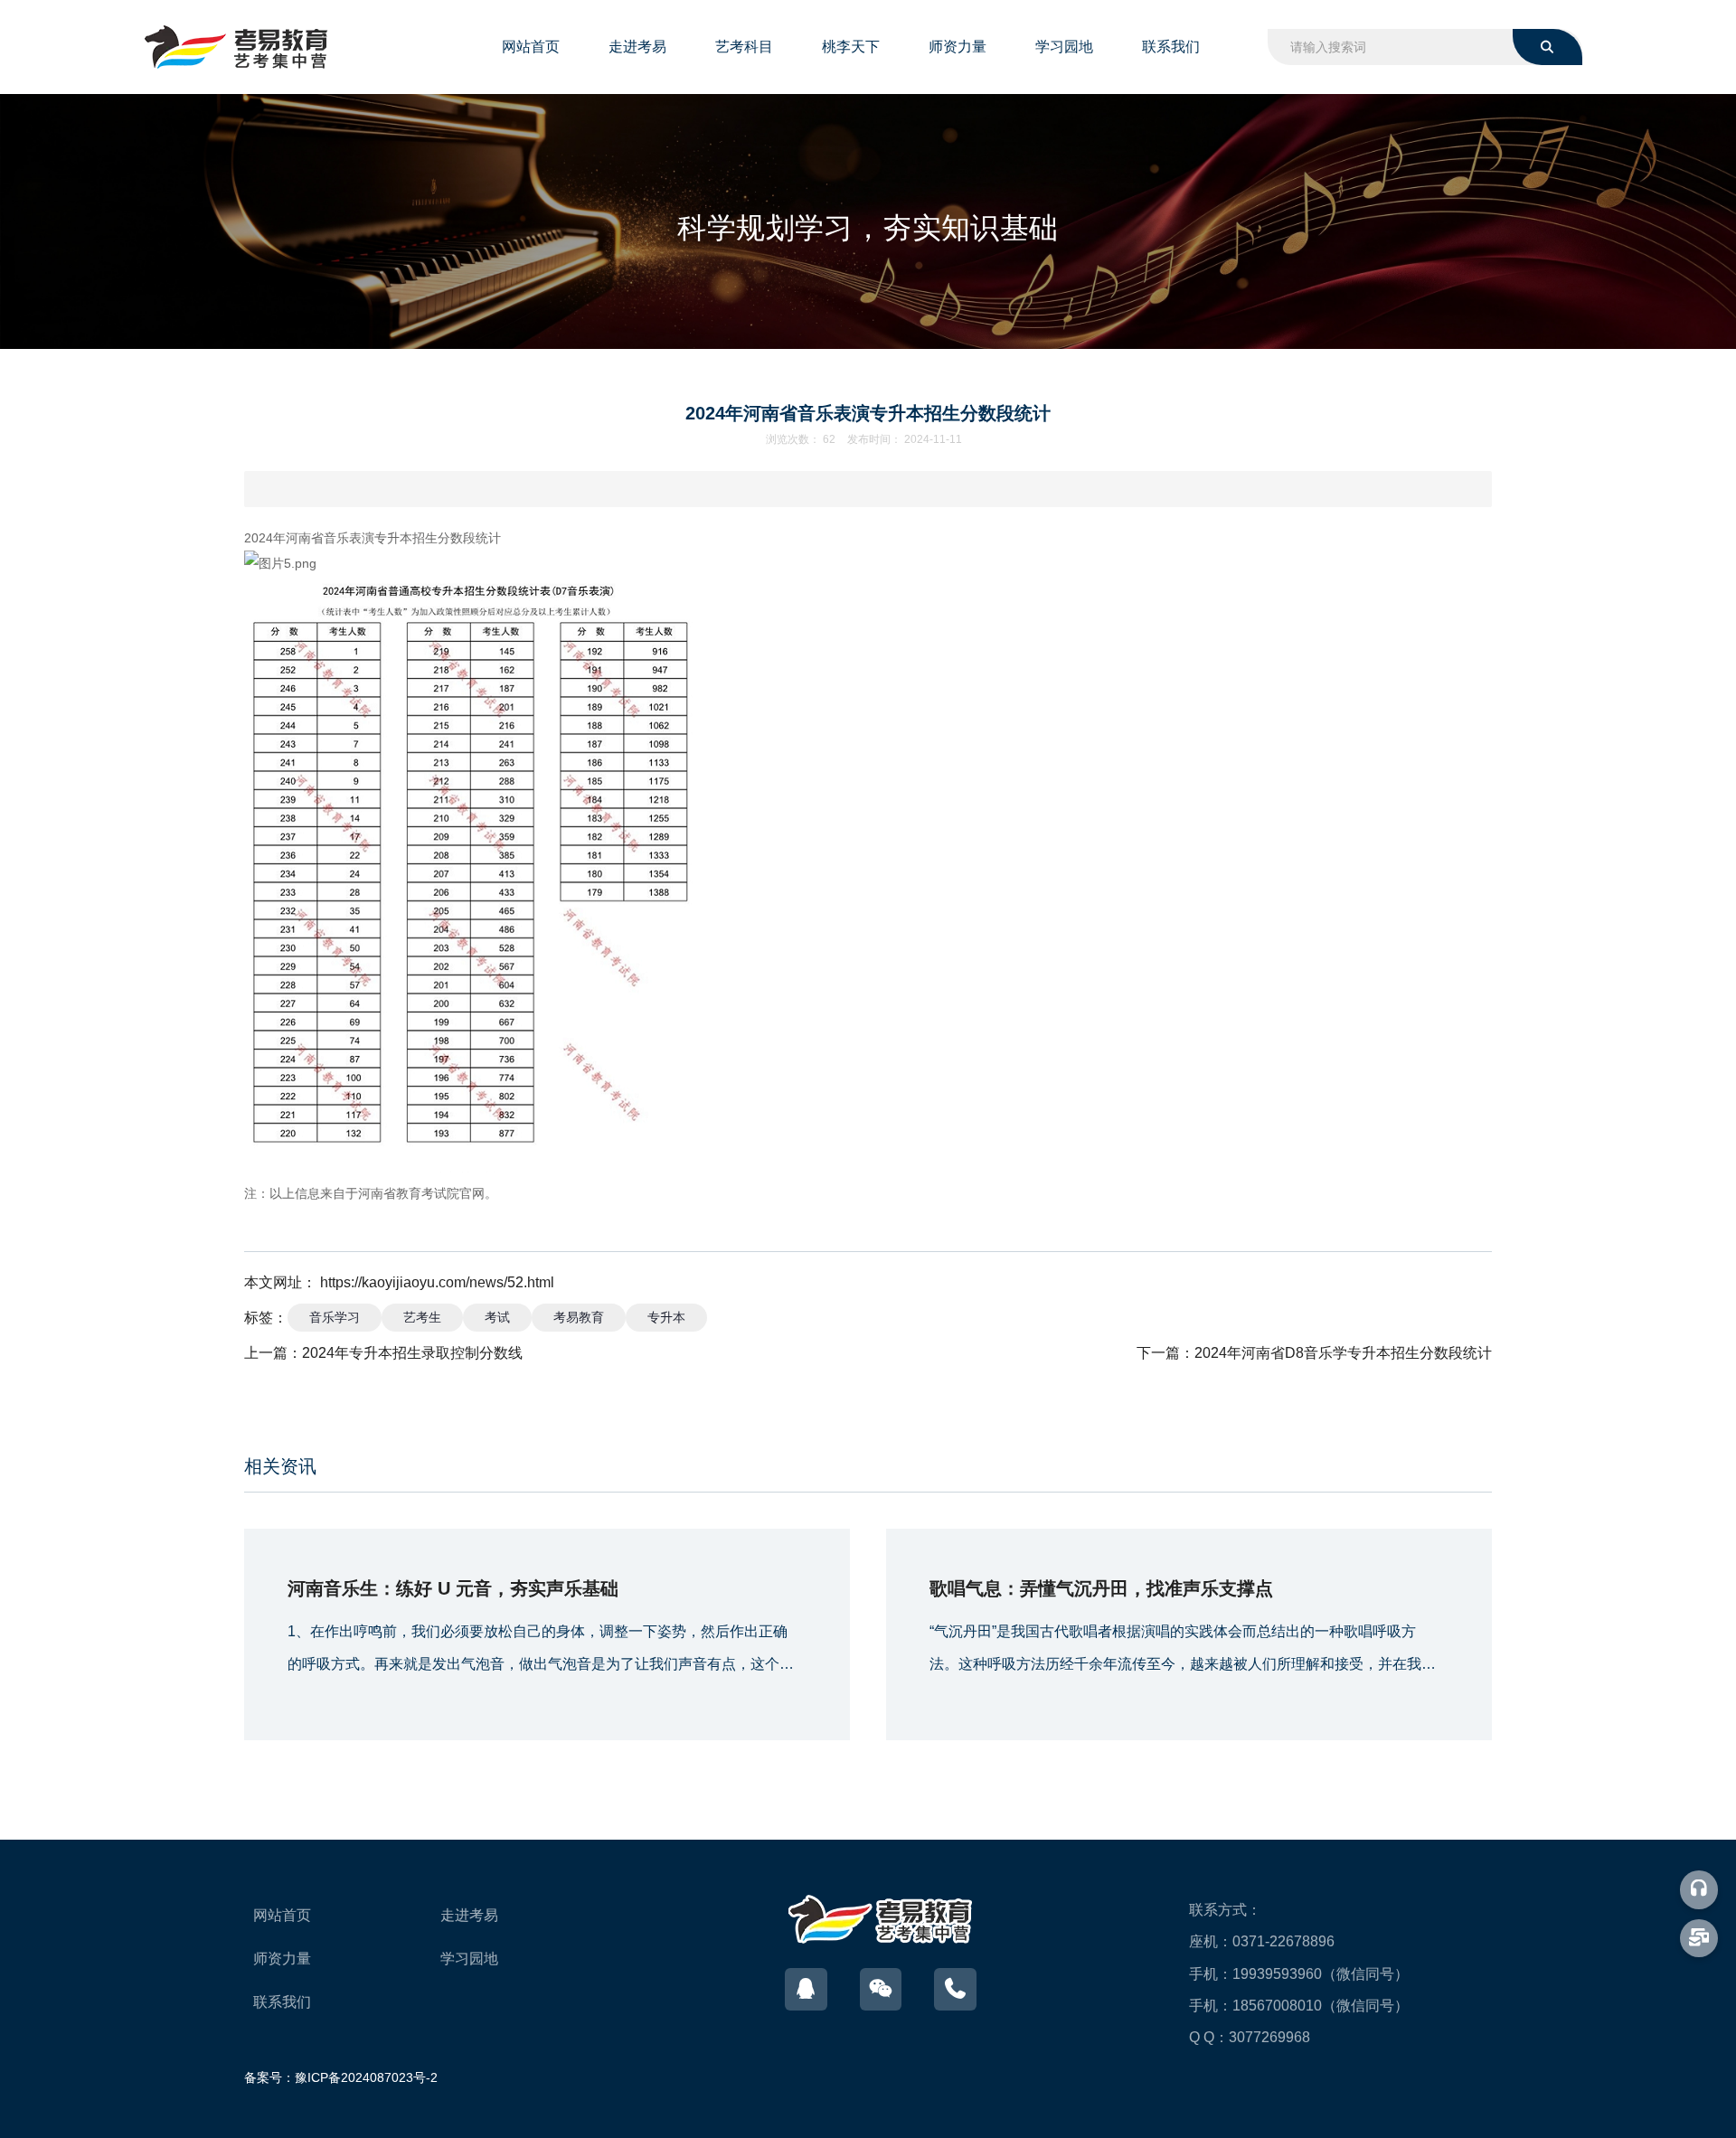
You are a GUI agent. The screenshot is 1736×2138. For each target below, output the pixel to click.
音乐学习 (335, 1317)
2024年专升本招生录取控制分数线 (412, 1353)
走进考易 (637, 47)
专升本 (666, 1317)
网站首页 (531, 47)
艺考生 (422, 1317)
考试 (497, 1317)
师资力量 (958, 47)
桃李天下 (851, 47)
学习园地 (1064, 47)
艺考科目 (744, 47)
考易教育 (579, 1317)
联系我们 (1171, 47)
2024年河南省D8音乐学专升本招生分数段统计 (1343, 1353)
